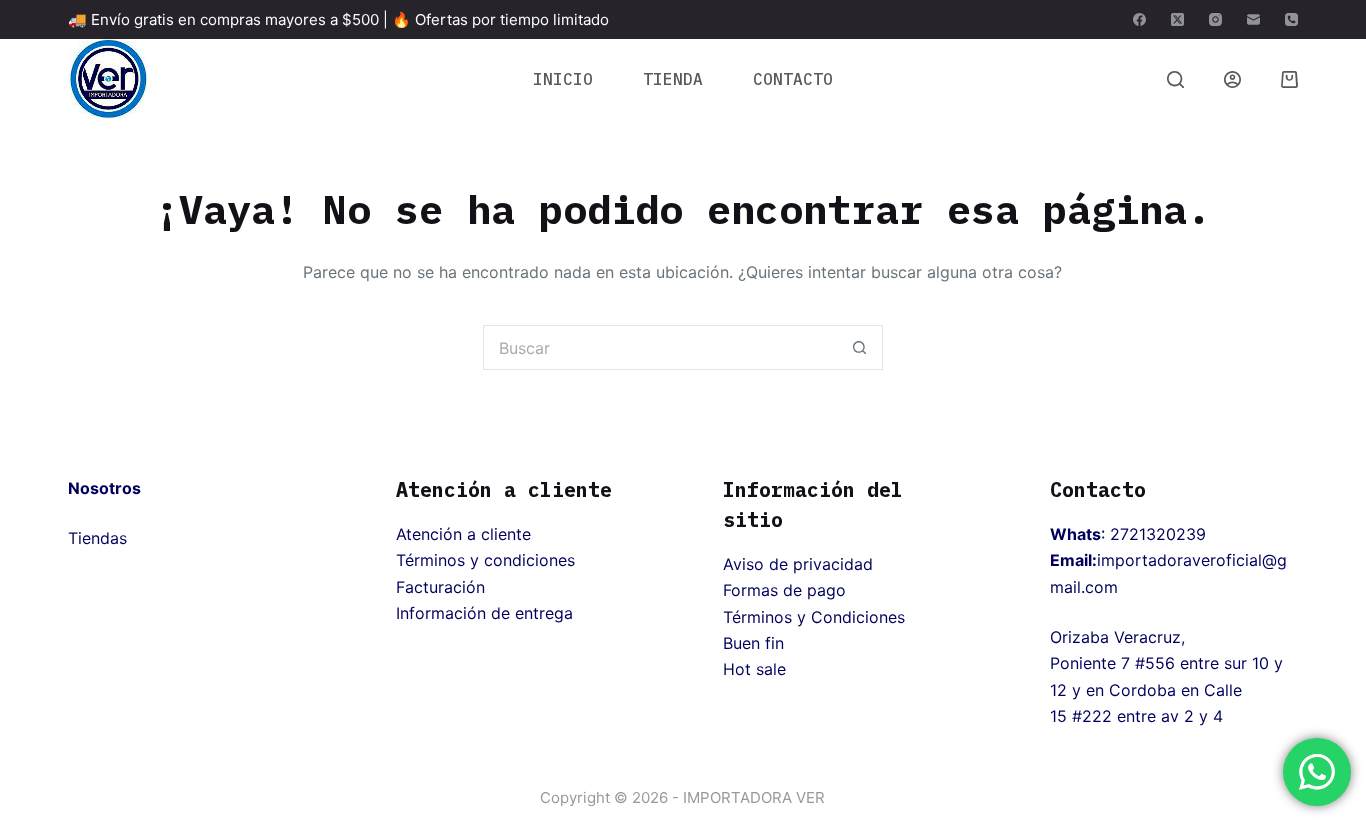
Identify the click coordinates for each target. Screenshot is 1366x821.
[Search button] (860, 347)
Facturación (440, 587)
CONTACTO (793, 79)
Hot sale (754, 669)
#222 (1092, 716)
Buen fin (753, 643)
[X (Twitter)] (1177, 19)
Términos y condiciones (485, 560)
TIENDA (673, 79)
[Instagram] (1215, 19)
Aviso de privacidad (798, 564)
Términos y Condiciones (814, 617)
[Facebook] (1139, 19)
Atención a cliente (463, 534)
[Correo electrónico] (1253, 19)
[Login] (1232, 79)
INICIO (563, 79)
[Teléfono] (1291, 19)
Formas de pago (784, 590)
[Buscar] (1175, 79)
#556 (1155, 663)
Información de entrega (484, 613)
